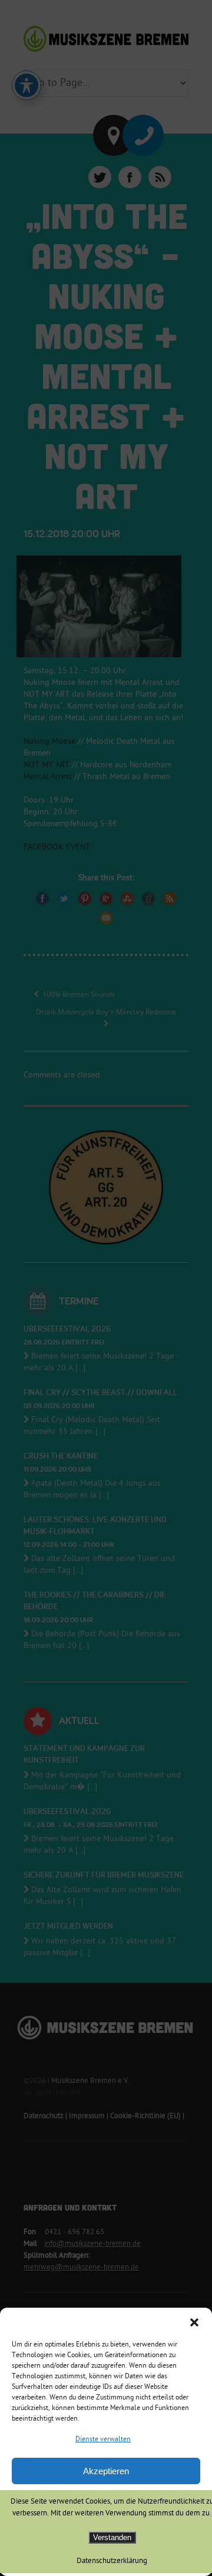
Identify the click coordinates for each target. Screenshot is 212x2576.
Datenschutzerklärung (112, 2561)
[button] (194, 2322)
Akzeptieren (106, 2471)
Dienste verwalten (103, 2440)
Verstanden (112, 2537)
